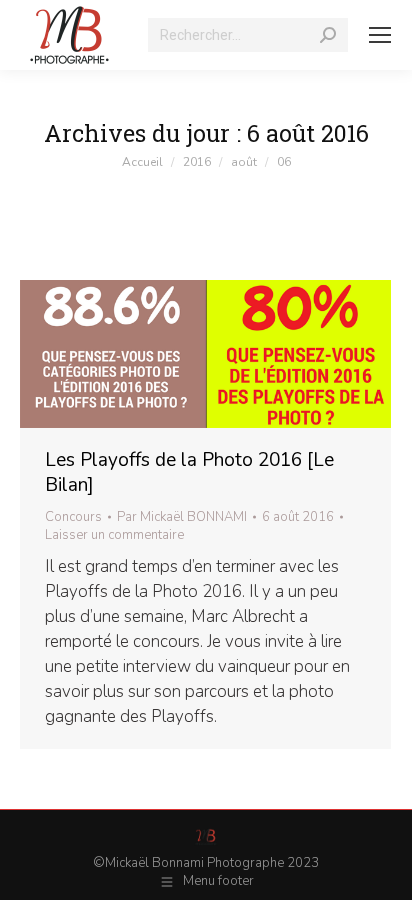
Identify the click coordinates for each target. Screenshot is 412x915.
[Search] (328, 35)
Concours (73, 517)
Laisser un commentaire (114, 535)
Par (182, 517)
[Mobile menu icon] (380, 35)
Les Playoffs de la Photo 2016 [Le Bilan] (189, 472)
